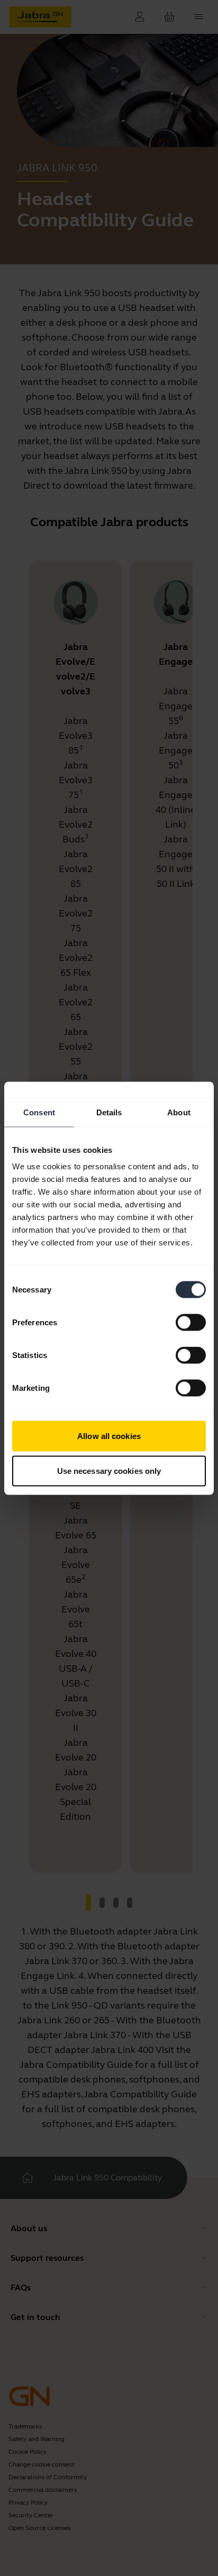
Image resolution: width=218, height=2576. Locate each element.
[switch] (191, 1323)
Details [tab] (109, 1112)
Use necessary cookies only (109, 1470)
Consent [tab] (39, 1112)
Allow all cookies (109, 1436)
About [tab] (179, 1112)
